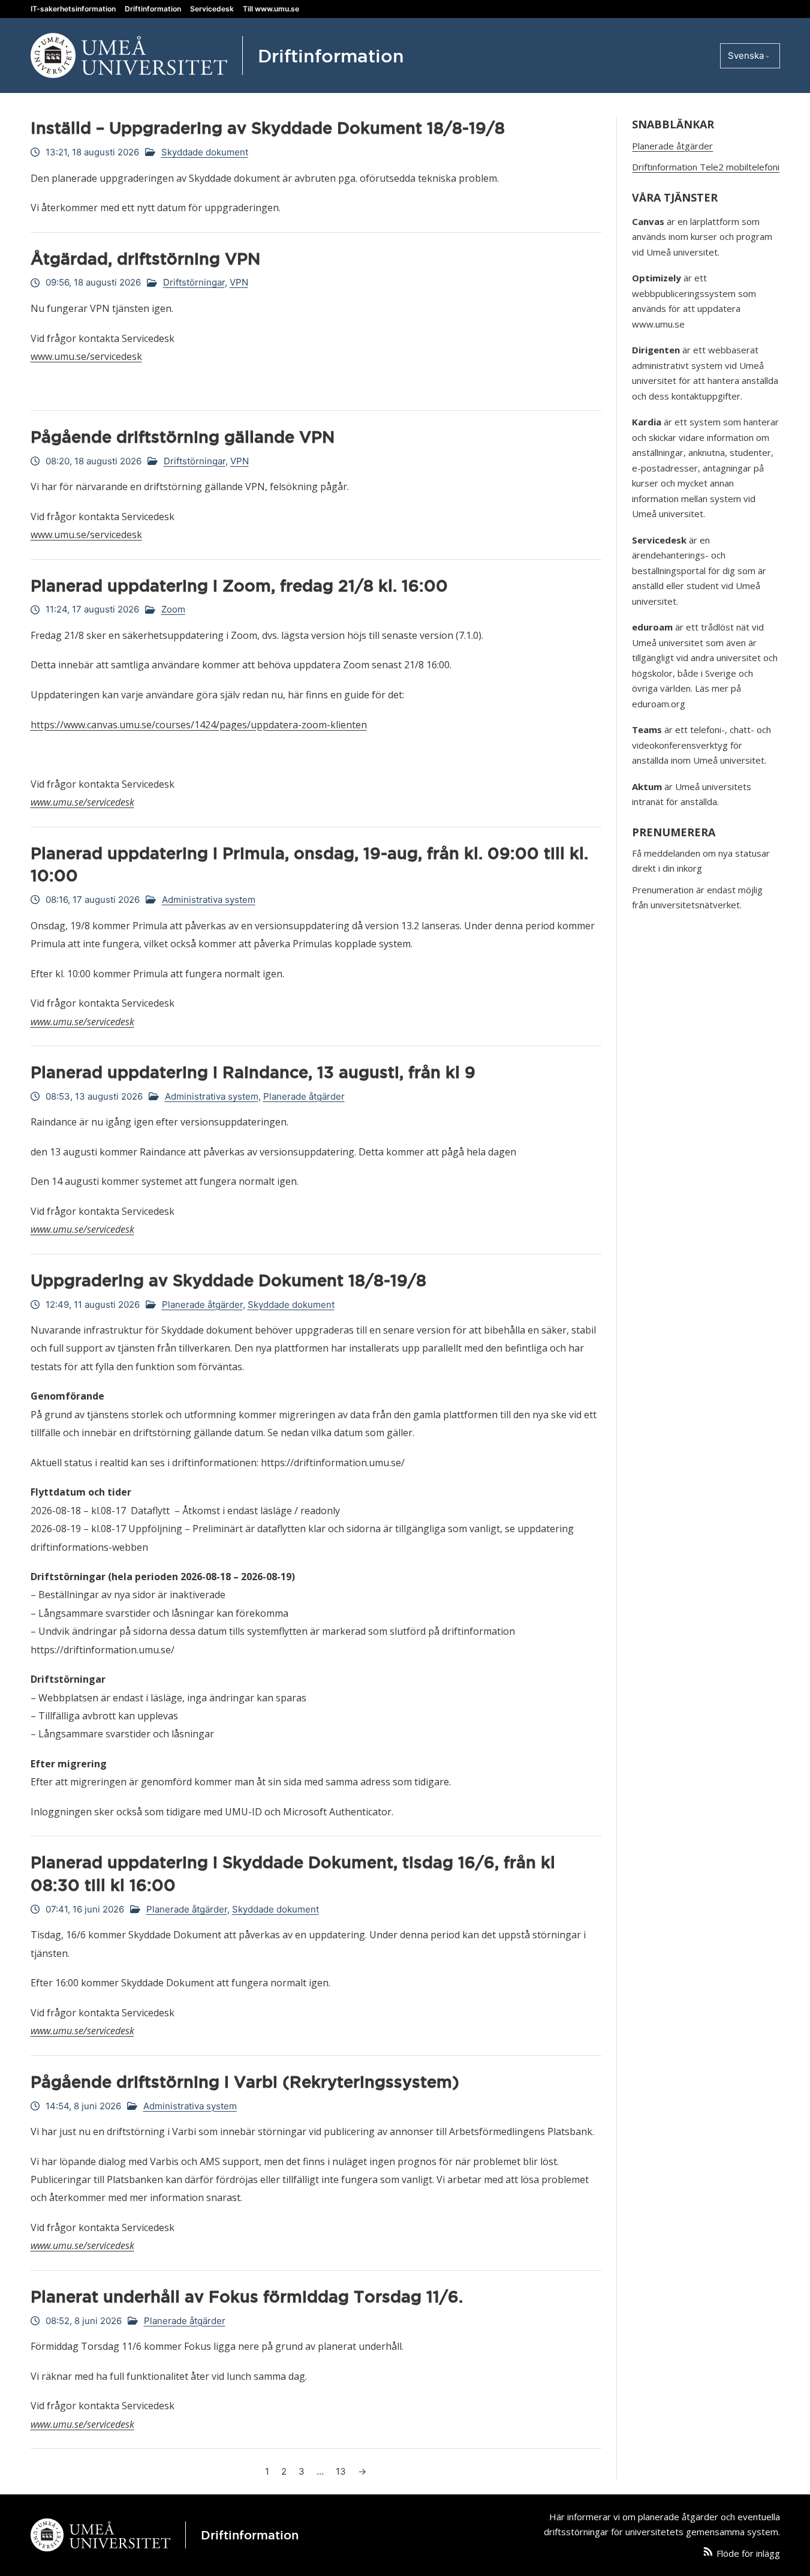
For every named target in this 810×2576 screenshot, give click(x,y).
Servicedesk (212, 9)
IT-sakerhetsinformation (73, 9)
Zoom (173, 609)
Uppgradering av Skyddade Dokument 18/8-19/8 (228, 1280)
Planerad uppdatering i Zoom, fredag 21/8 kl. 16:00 (239, 586)
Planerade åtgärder (304, 1096)
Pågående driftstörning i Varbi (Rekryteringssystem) (245, 2082)
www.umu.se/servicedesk (86, 356)
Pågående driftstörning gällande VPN (183, 437)
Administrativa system (209, 900)
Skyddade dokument (205, 152)
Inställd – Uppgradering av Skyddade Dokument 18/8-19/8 (268, 128)
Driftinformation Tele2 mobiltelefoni (706, 167)
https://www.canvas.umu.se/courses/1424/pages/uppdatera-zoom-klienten (199, 725)
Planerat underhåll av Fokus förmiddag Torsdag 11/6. (247, 2296)
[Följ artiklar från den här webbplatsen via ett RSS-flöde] (708, 2554)
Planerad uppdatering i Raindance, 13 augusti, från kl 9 (253, 1072)
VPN (239, 282)
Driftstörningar (194, 282)
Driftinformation (153, 9)
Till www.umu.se (271, 9)
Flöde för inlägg (748, 2553)
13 (341, 2471)
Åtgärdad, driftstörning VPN (145, 259)
